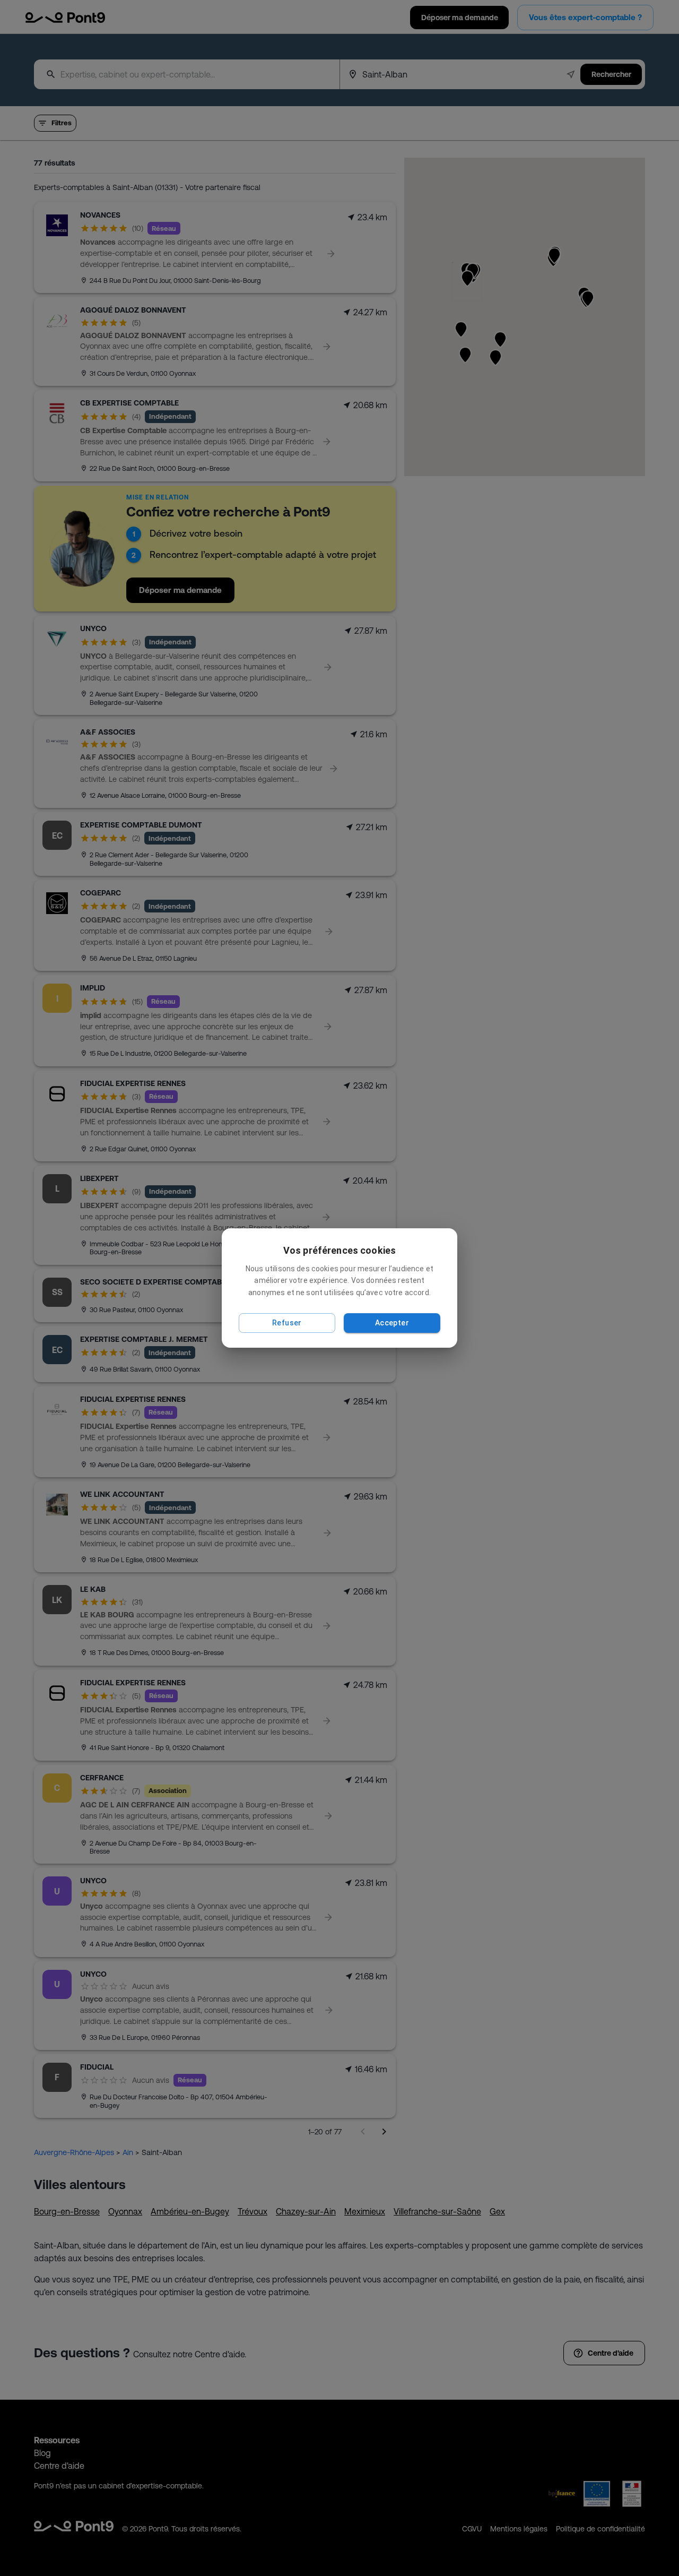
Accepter (392, 1323)
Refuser (287, 1323)
